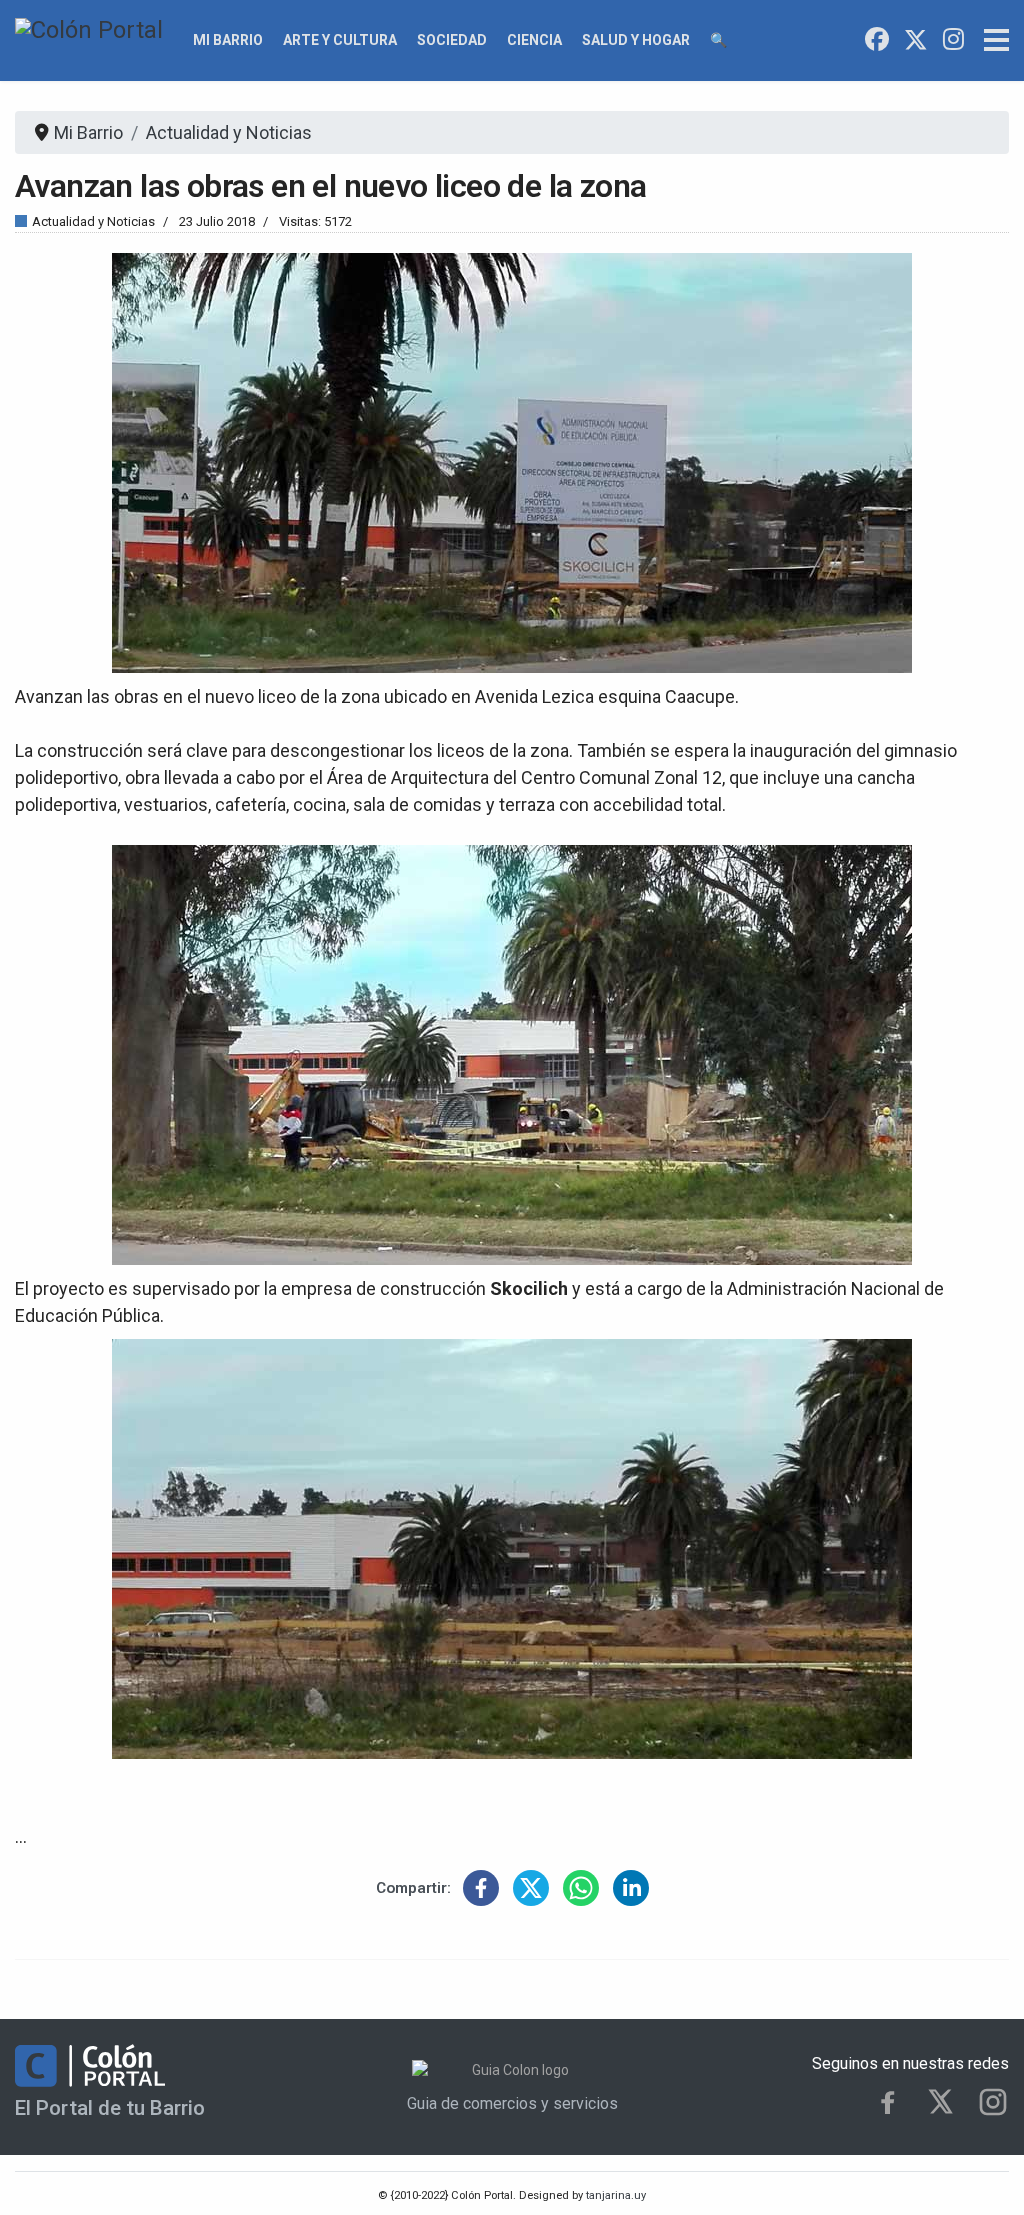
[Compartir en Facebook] (481, 1888)
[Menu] (996, 40)
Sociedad (452, 40)
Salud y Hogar (636, 40)
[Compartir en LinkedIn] (631, 1888)
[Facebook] (877, 40)
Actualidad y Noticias (93, 221)
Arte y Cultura (340, 40)
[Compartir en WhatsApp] (581, 1888)
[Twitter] (916, 40)
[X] (940, 2101)
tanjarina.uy (614, 2195)
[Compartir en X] (531, 1888)
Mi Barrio (228, 40)
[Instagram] (953, 40)
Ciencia (534, 40)
